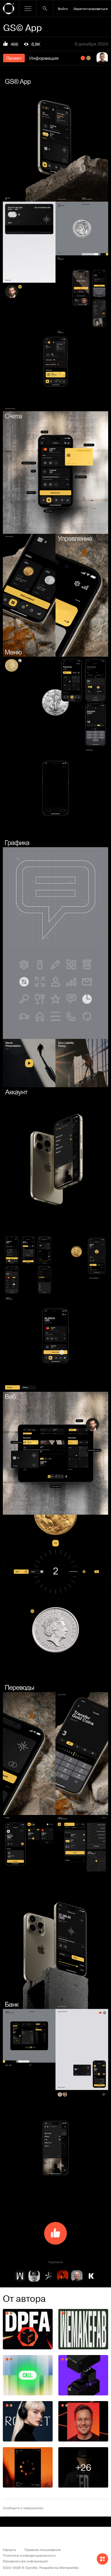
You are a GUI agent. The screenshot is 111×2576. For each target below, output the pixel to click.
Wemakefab (69, 2567)
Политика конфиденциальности (29, 2555)
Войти (63, 9)
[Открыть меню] (28, 9)
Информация (44, 58)
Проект (14, 58)
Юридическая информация (25, 2561)
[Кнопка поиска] (45, 9)
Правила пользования (43, 2550)
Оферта (9, 2550)
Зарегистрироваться (91, 9)
